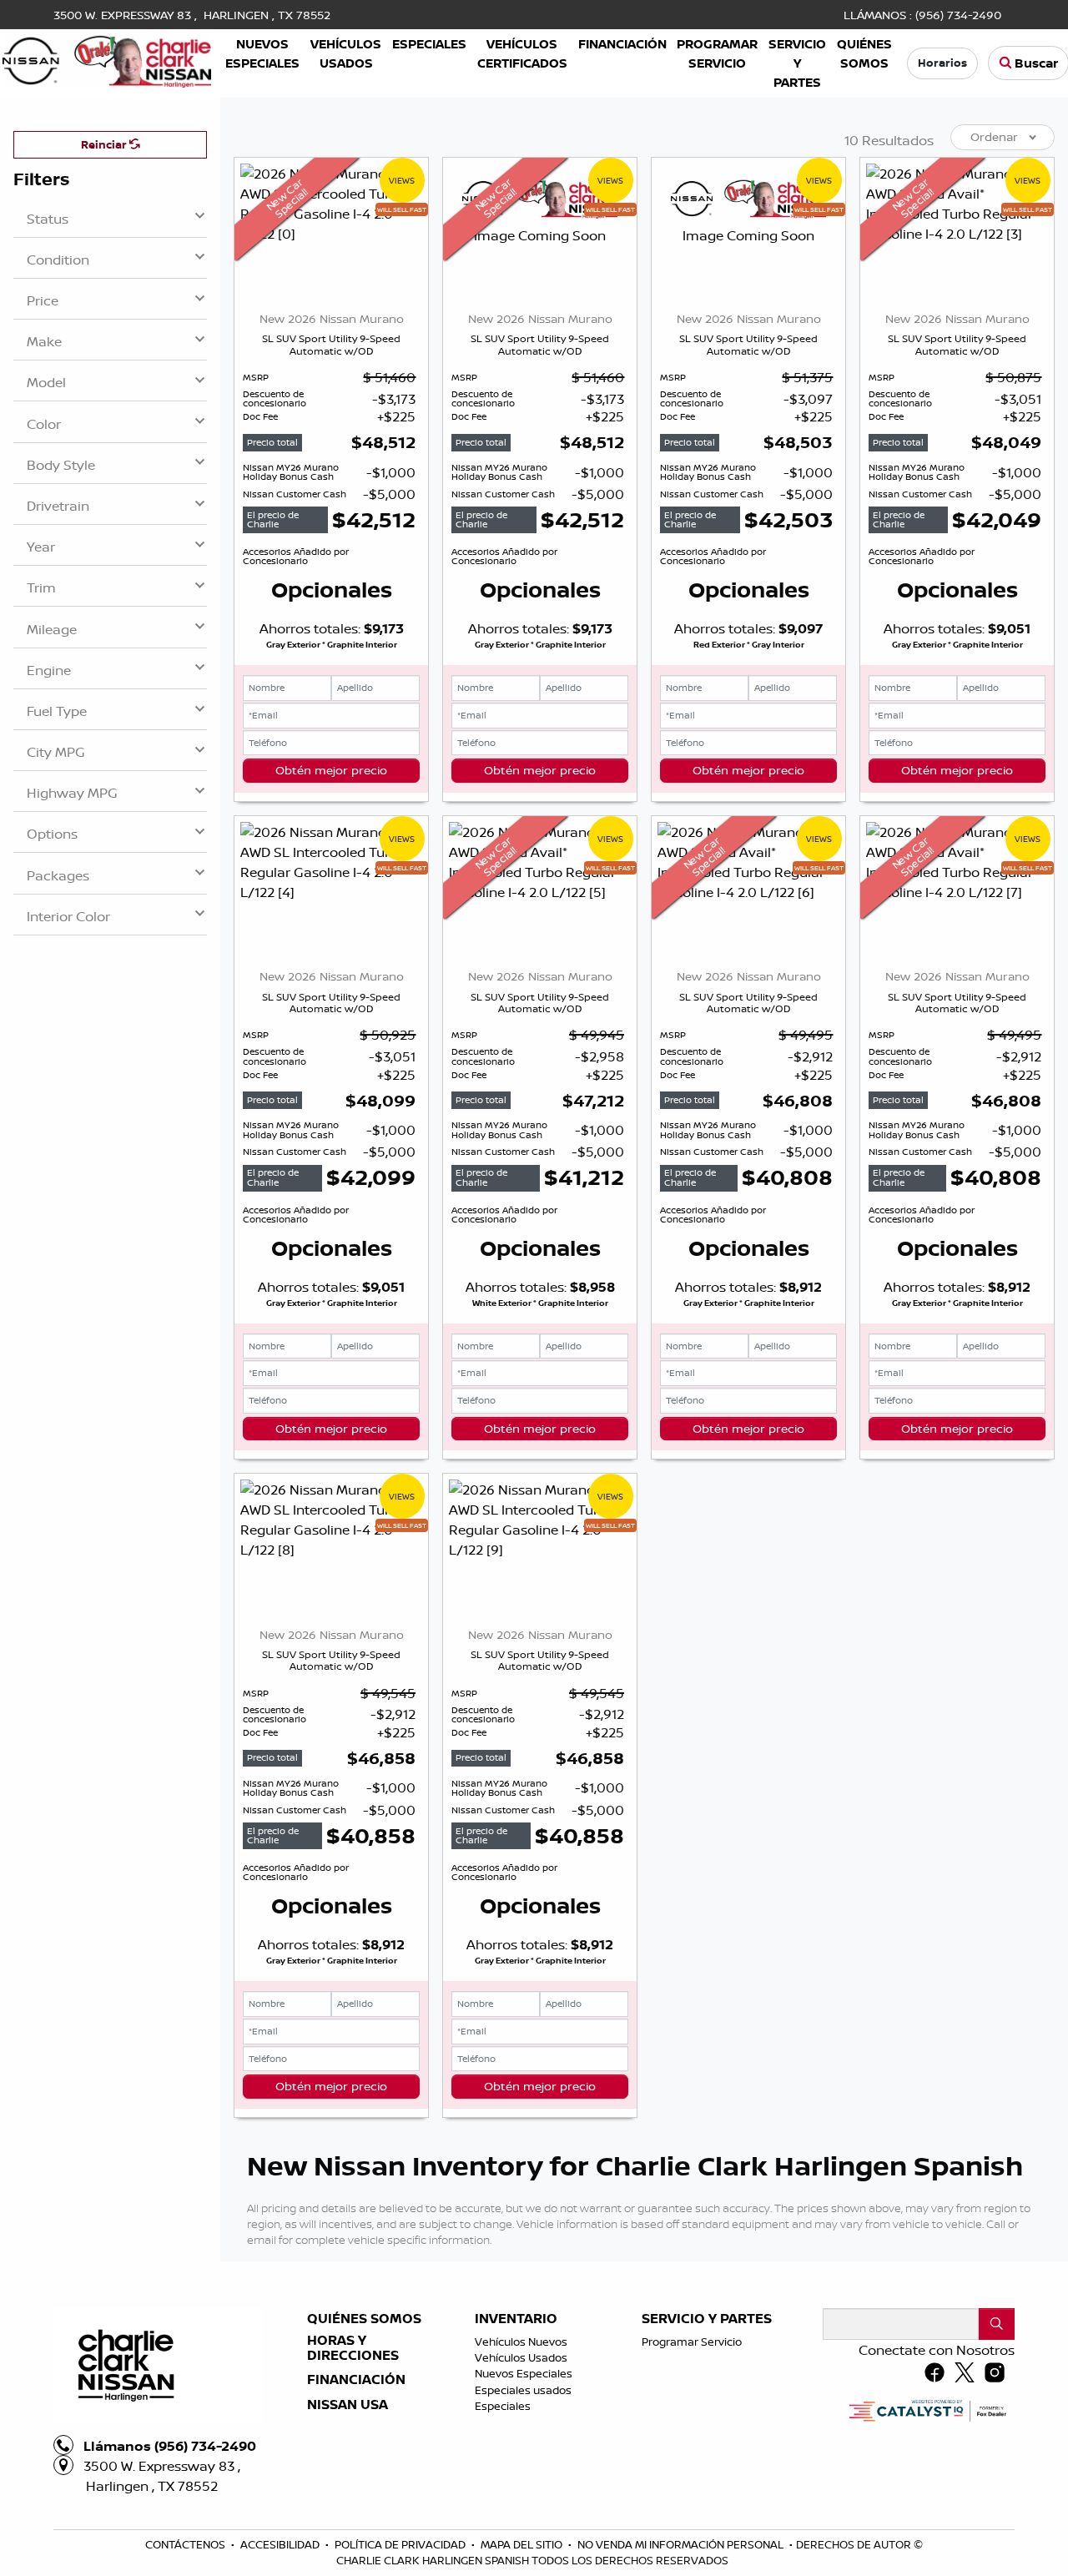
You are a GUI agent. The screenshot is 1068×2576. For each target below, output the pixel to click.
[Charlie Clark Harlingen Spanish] (107, 58)
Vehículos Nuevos (521, 2342)
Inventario (516, 2319)
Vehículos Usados (521, 2357)
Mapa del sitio (523, 2544)
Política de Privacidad (401, 2544)
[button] (263, 54)
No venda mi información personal (682, 2544)
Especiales (503, 2406)
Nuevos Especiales (524, 2373)
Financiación (356, 2380)
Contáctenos (186, 2544)
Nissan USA (348, 2405)
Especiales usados (523, 2390)
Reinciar (105, 144)
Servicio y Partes (707, 2319)
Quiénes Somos (364, 2319)
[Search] (997, 2324)
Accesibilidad (281, 2544)
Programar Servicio (692, 2342)
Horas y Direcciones (353, 2348)
